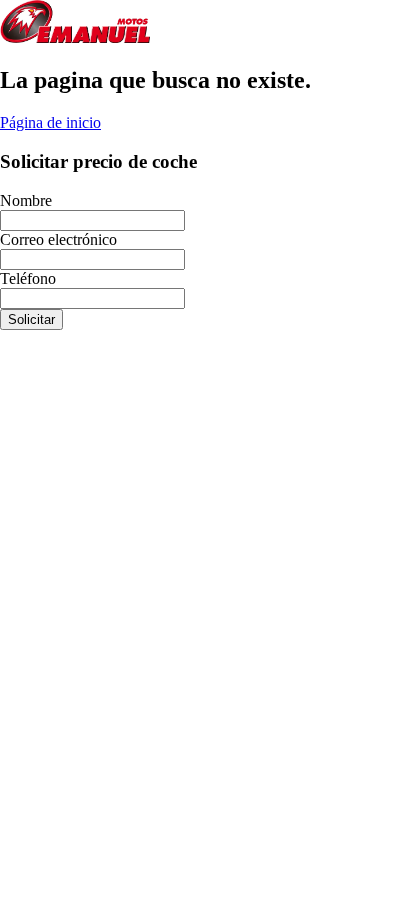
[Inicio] (75, 37)
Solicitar (31, 319)
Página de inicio (50, 122)
